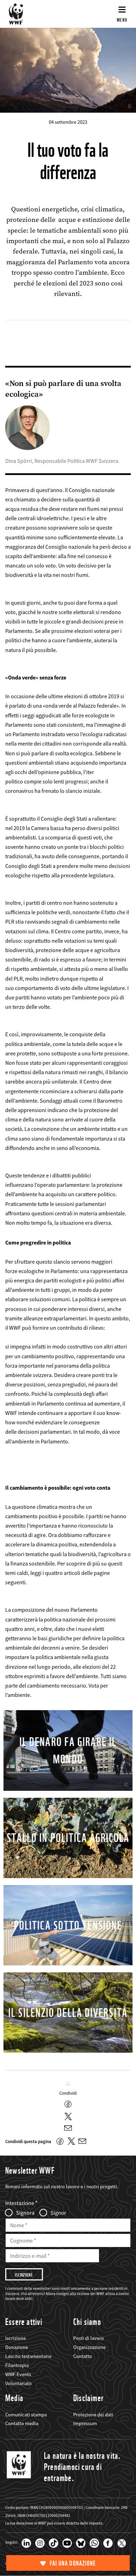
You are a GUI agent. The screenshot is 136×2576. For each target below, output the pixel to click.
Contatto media (22, 2423)
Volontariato (18, 2383)
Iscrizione (16, 2338)
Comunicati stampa (26, 2415)
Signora (25, 2213)
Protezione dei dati (93, 2415)
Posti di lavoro (89, 2338)
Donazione (17, 2347)
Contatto (83, 2356)
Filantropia (17, 2365)
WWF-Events (18, 2374)
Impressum (85, 2423)
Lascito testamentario (28, 2356)
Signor (58, 2213)
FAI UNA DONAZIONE (73, 2563)
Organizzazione (89, 2347)
